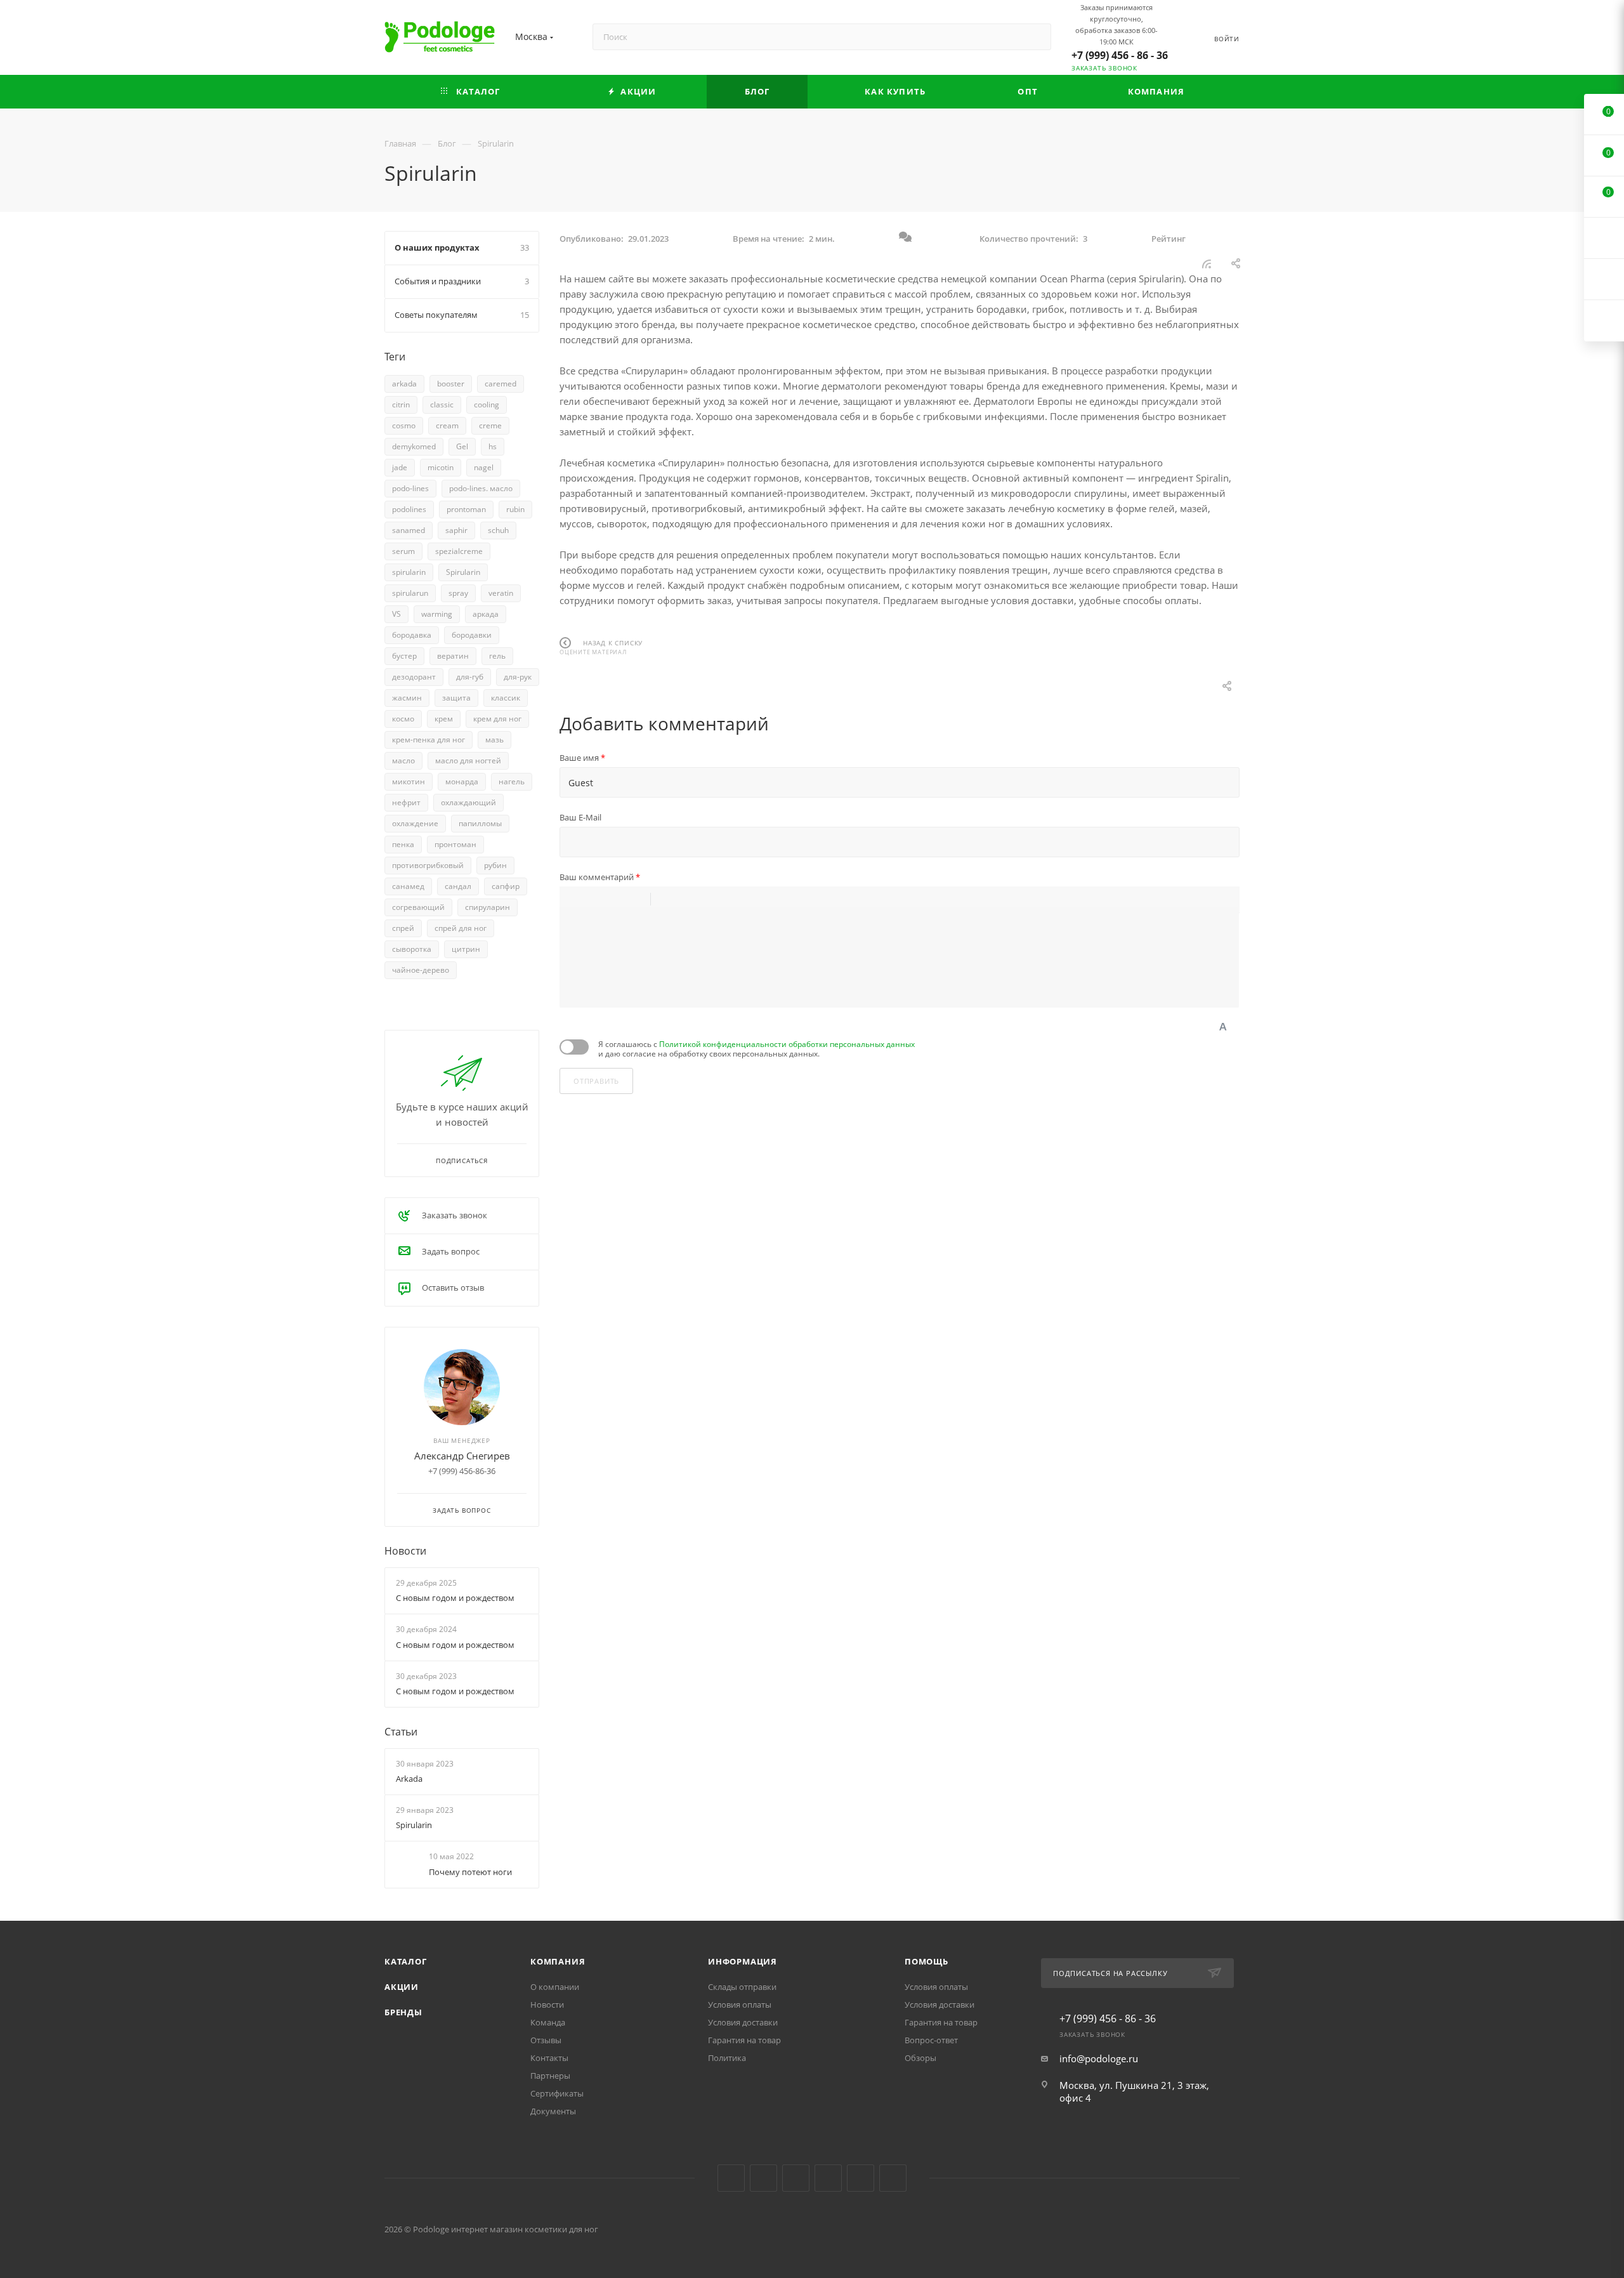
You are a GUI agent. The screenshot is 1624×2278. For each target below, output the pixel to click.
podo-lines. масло (481, 488)
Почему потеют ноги (470, 1872)
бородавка (412, 635)
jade (400, 467)
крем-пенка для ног (429, 740)
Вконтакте (731, 2178)
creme (490, 425)
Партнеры (550, 2076)
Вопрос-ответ (931, 2040)
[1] (563, 677)
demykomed (414, 446)
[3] (575, 677)
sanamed (409, 530)
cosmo (404, 425)
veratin (501, 593)
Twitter (796, 2178)
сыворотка (412, 949)
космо (403, 719)
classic (442, 405)
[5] (588, 677)
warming (437, 614)
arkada (404, 384)
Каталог (406, 1961)
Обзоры (920, 2058)
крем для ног (497, 719)
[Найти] (1036, 37)
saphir (456, 530)
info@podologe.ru (1099, 2058)
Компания (558, 1961)
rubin (515, 509)
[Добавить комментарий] (905, 239)
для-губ (470, 677)
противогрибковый (428, 865)
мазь (494, 740)
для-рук (518, 677)
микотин (409, 781)
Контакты (549, 2058)
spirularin (409, 572)
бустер (404, 656)
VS (396, 614)
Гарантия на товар (744, 2040)
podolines (409, 509)
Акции (402, 1987)
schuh (498, 530)
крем (444, 719)
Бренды (403, 2012)
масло (403, 760)
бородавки (472, 635)
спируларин (488, 907)
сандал (458, 886)
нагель (512, 781)
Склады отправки (742, 1987)
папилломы (480, 823)
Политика (727, 2058)
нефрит (406, 802)
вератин (453, 656)
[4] (582, 677)
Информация (743, 1961)
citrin (401, 405)
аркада (486, 614)
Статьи (401, 1732)
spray (458, 593)
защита (456, 698)
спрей (403, 928)
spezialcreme (459, 551)
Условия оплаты (740, 2005)
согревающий (418, 907)
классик (506, 698)
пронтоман (455, 844)
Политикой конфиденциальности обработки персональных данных (787, 1044)
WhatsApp (893, 2178)
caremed (501, 384)
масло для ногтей (468, 760)
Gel (462, 446)
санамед (408, 886)
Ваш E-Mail (580, 817)
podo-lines (410, 488)
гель (497, 656)
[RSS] (1207, 263)
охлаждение (415, 823)
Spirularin (463, 572)
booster (451, 384)
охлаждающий (468, 802)
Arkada (409, 1779)
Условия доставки (743, 2022)
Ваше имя (582, 758)
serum (403, 551)
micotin (441, 467)
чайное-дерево (421, 970)
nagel (484, 467)
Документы (553, 2111)
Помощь (927, 1961)
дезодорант (414, 677)
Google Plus (861, 2178)
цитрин (466, 949)
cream (447, 425)
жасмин (407, 698)
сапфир (506, 886)
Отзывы (546, 2040)
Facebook (763, 2178)
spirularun (410, 593)
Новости (405, 1551)
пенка (403, 844)
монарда (462, 781)
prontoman (466, 509)
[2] (569, 677)
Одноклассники (828, 2178)
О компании (555, 1987)
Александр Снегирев (462, 1456)
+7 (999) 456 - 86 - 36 (1120, 55)
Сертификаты (557, 2093)
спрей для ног (461, 928)
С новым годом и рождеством (455, 1598)
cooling (487, 405)
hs (493, 446)
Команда (548, 2022)
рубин (495, 865)
